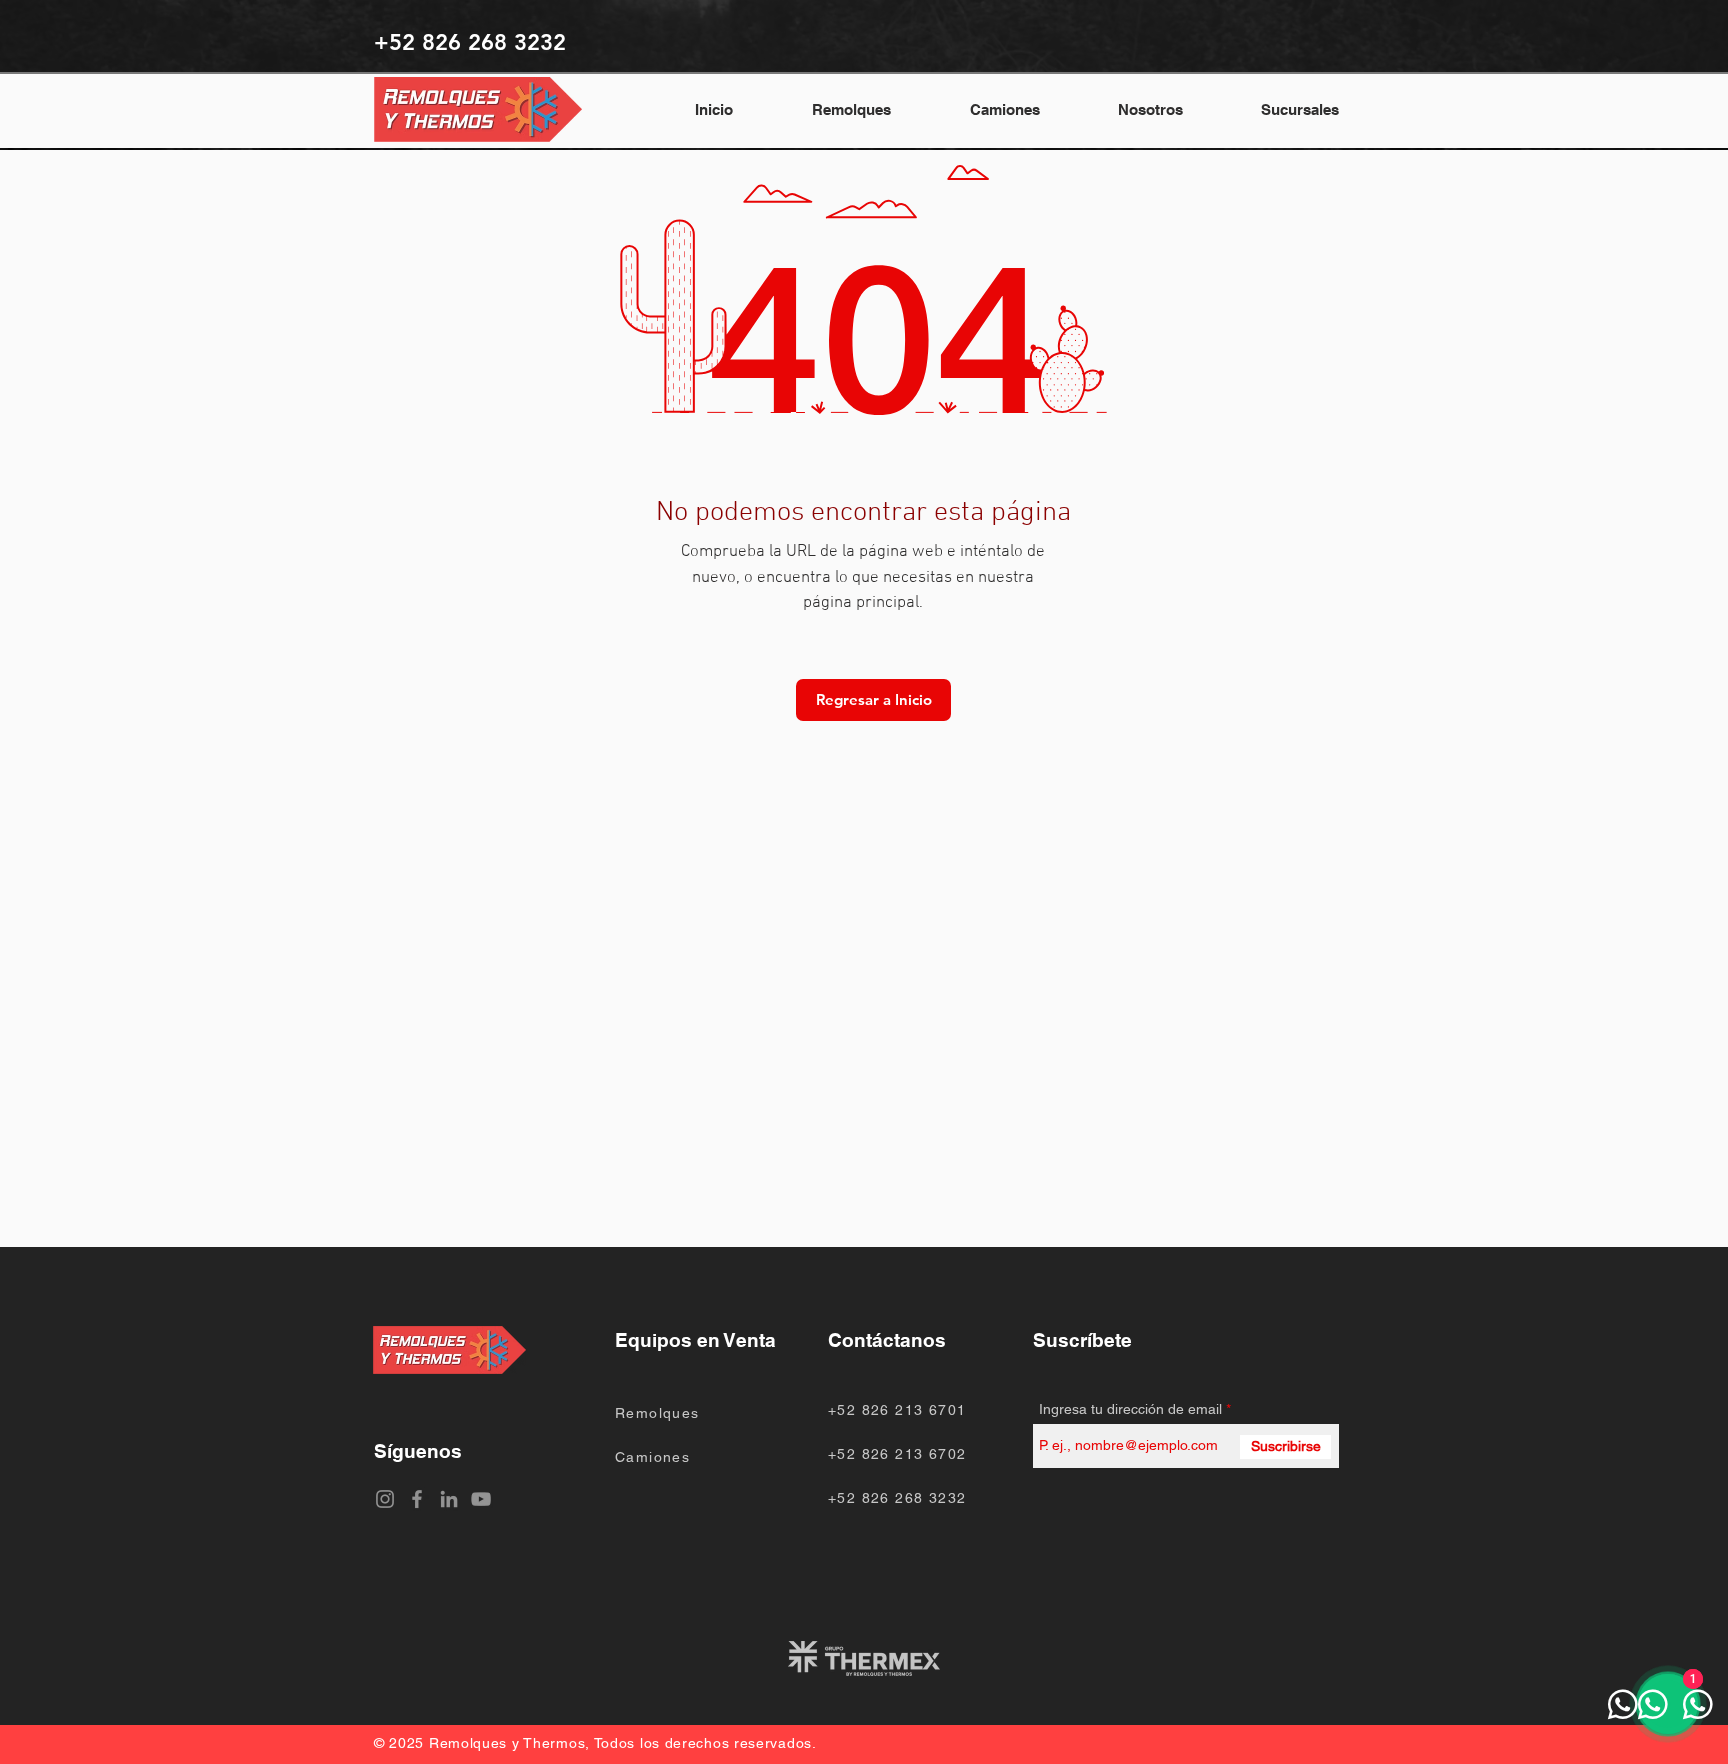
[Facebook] (417, 1499)
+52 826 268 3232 (897, 1498)
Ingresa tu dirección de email (1130, 1409)
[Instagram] (385, 1499)
